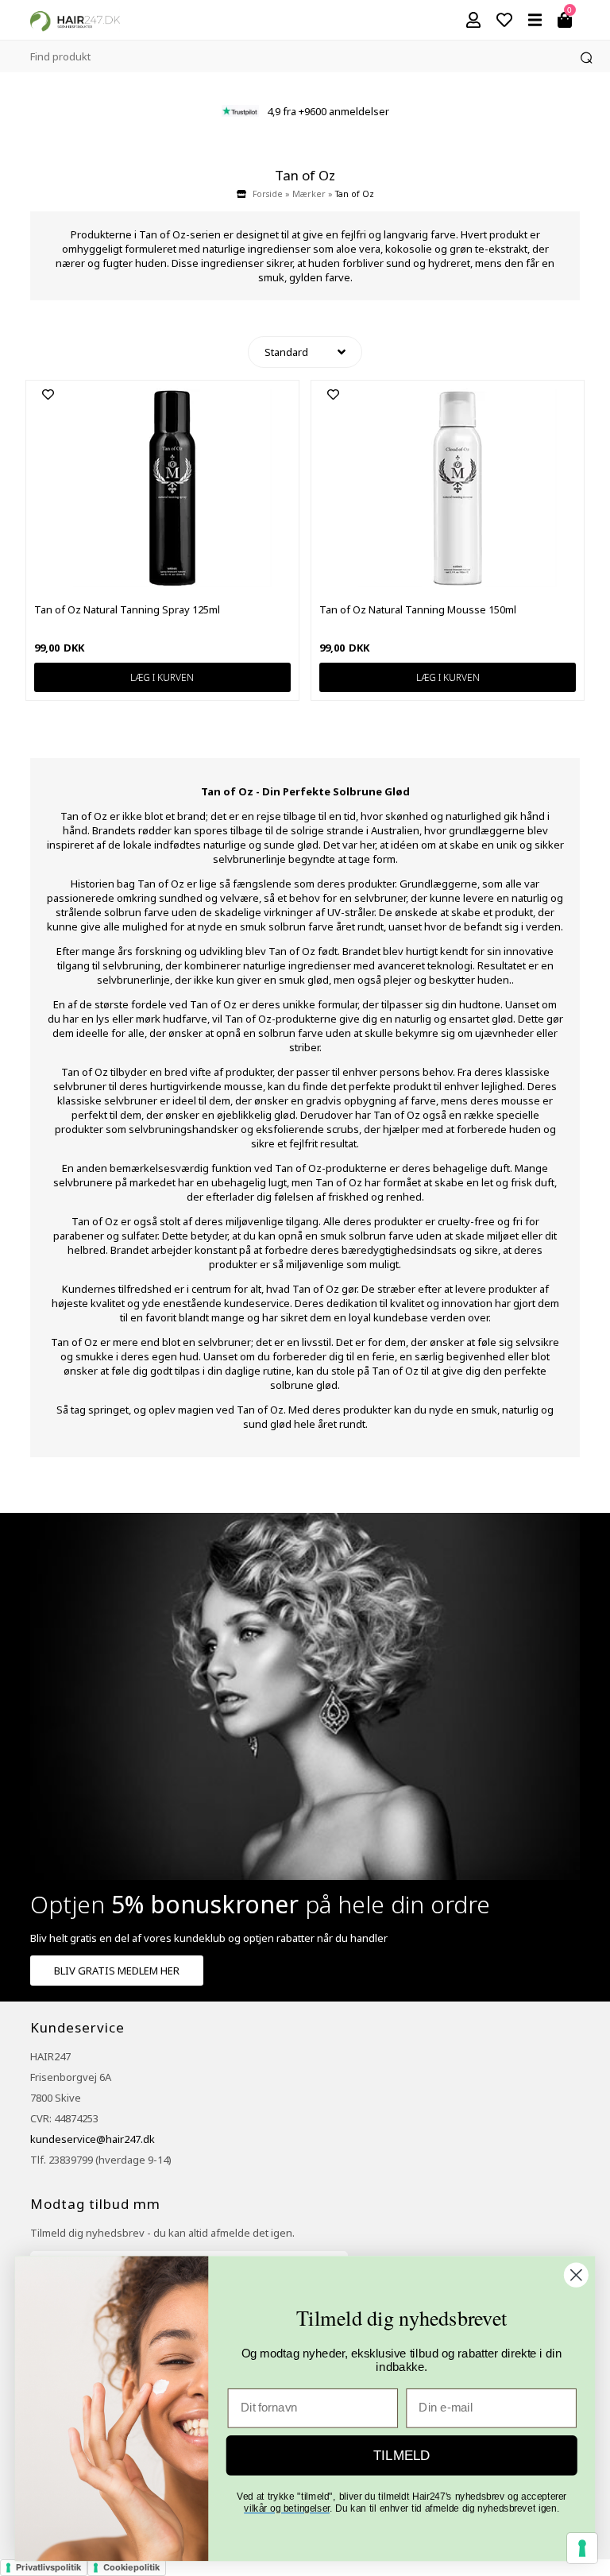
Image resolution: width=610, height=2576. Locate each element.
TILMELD (402, 2455)
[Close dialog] (576, 2275)
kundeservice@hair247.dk (93, 2139)
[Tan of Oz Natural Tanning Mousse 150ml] (457, 583)
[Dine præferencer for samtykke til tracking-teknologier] (582, 2548)
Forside (268, 194)
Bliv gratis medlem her (117, 1971)
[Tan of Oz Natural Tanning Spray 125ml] (172, 583)
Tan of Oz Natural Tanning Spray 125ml (127, 609)
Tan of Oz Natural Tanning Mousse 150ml (418, 609)
